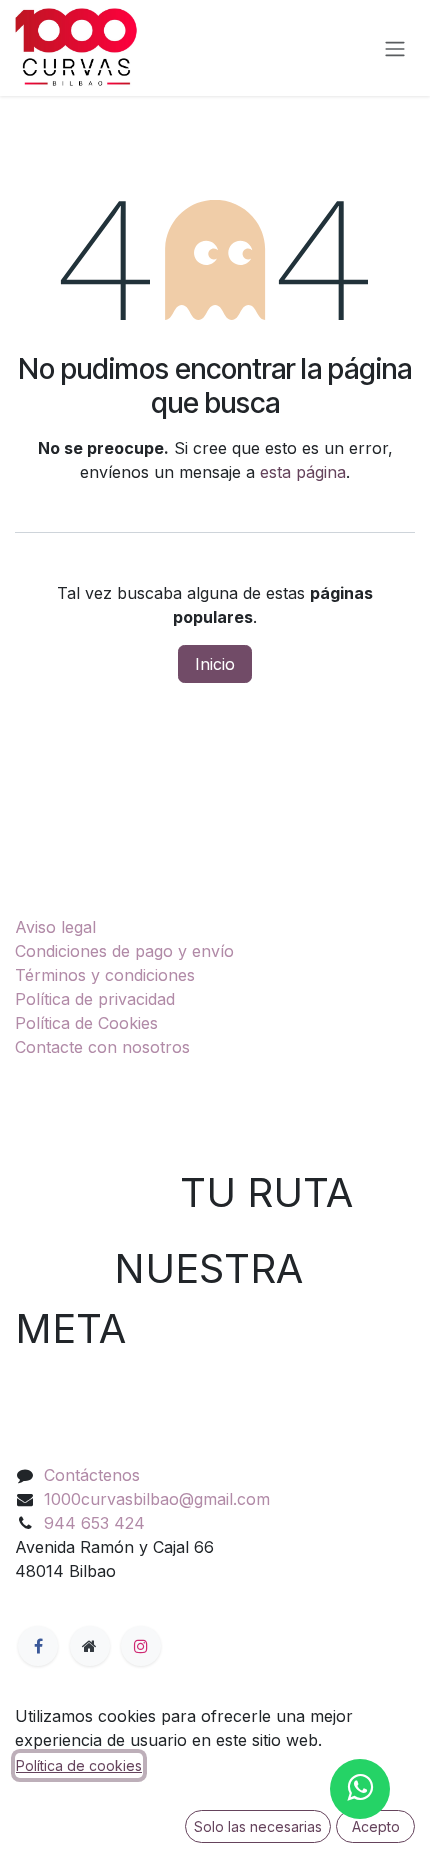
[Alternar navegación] (395, 48)
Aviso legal (55, 927)
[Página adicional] (90, 1646)
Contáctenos (92, 1475)
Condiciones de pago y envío (124, 951)
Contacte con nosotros (102, 1047)
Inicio (215, 664)
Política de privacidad (95, 999)
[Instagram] (141, 1646)
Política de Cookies (86, 1023)
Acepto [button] (376, 1826)
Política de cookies (79, 1765)
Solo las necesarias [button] (258, 1826)
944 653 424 (94, 1523)
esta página (303, 472)
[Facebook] (38, 1646)
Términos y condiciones (105, 975)
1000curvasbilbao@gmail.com (157, 1499)
